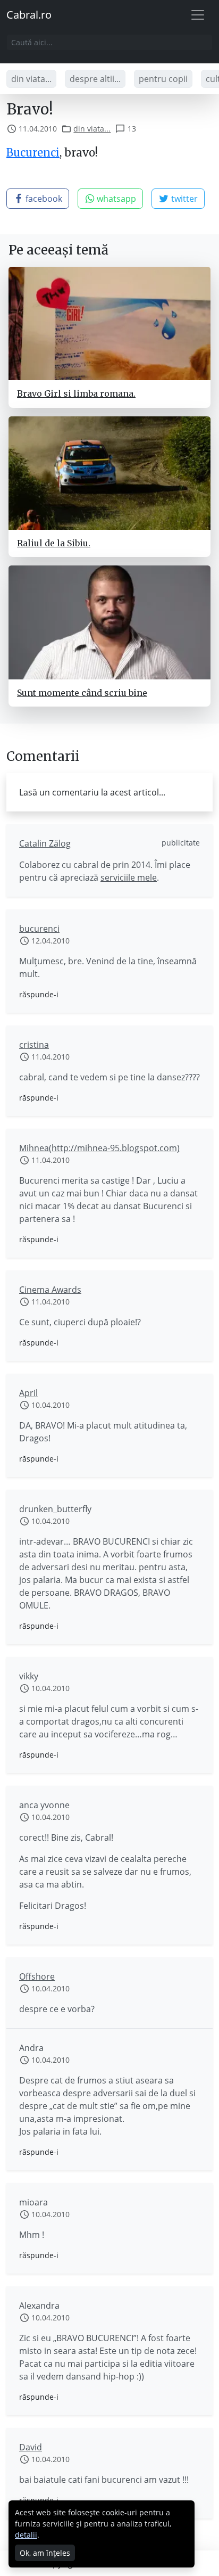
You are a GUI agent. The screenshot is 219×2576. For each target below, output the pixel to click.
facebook (43, 199)
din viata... (31, 79)
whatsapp (115, 199)
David (31, 2447)
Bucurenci (33, 153)
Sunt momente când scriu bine (82, 693)
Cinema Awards (50, 1290)
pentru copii (163, 79)
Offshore (37, 1976)
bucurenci (39, 929)
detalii (26, 2535)
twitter (183, 199)
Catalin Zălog (45, 843)
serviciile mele (129, 877)
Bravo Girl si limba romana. (76, 393)
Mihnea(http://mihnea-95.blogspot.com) (99, 1148)
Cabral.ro (29, 15)
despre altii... (95, 79)
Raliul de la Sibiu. (54, 543)
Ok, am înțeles (45, 2553)
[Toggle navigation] (198, 15)
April (28, 1393)
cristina (34, 1045)
